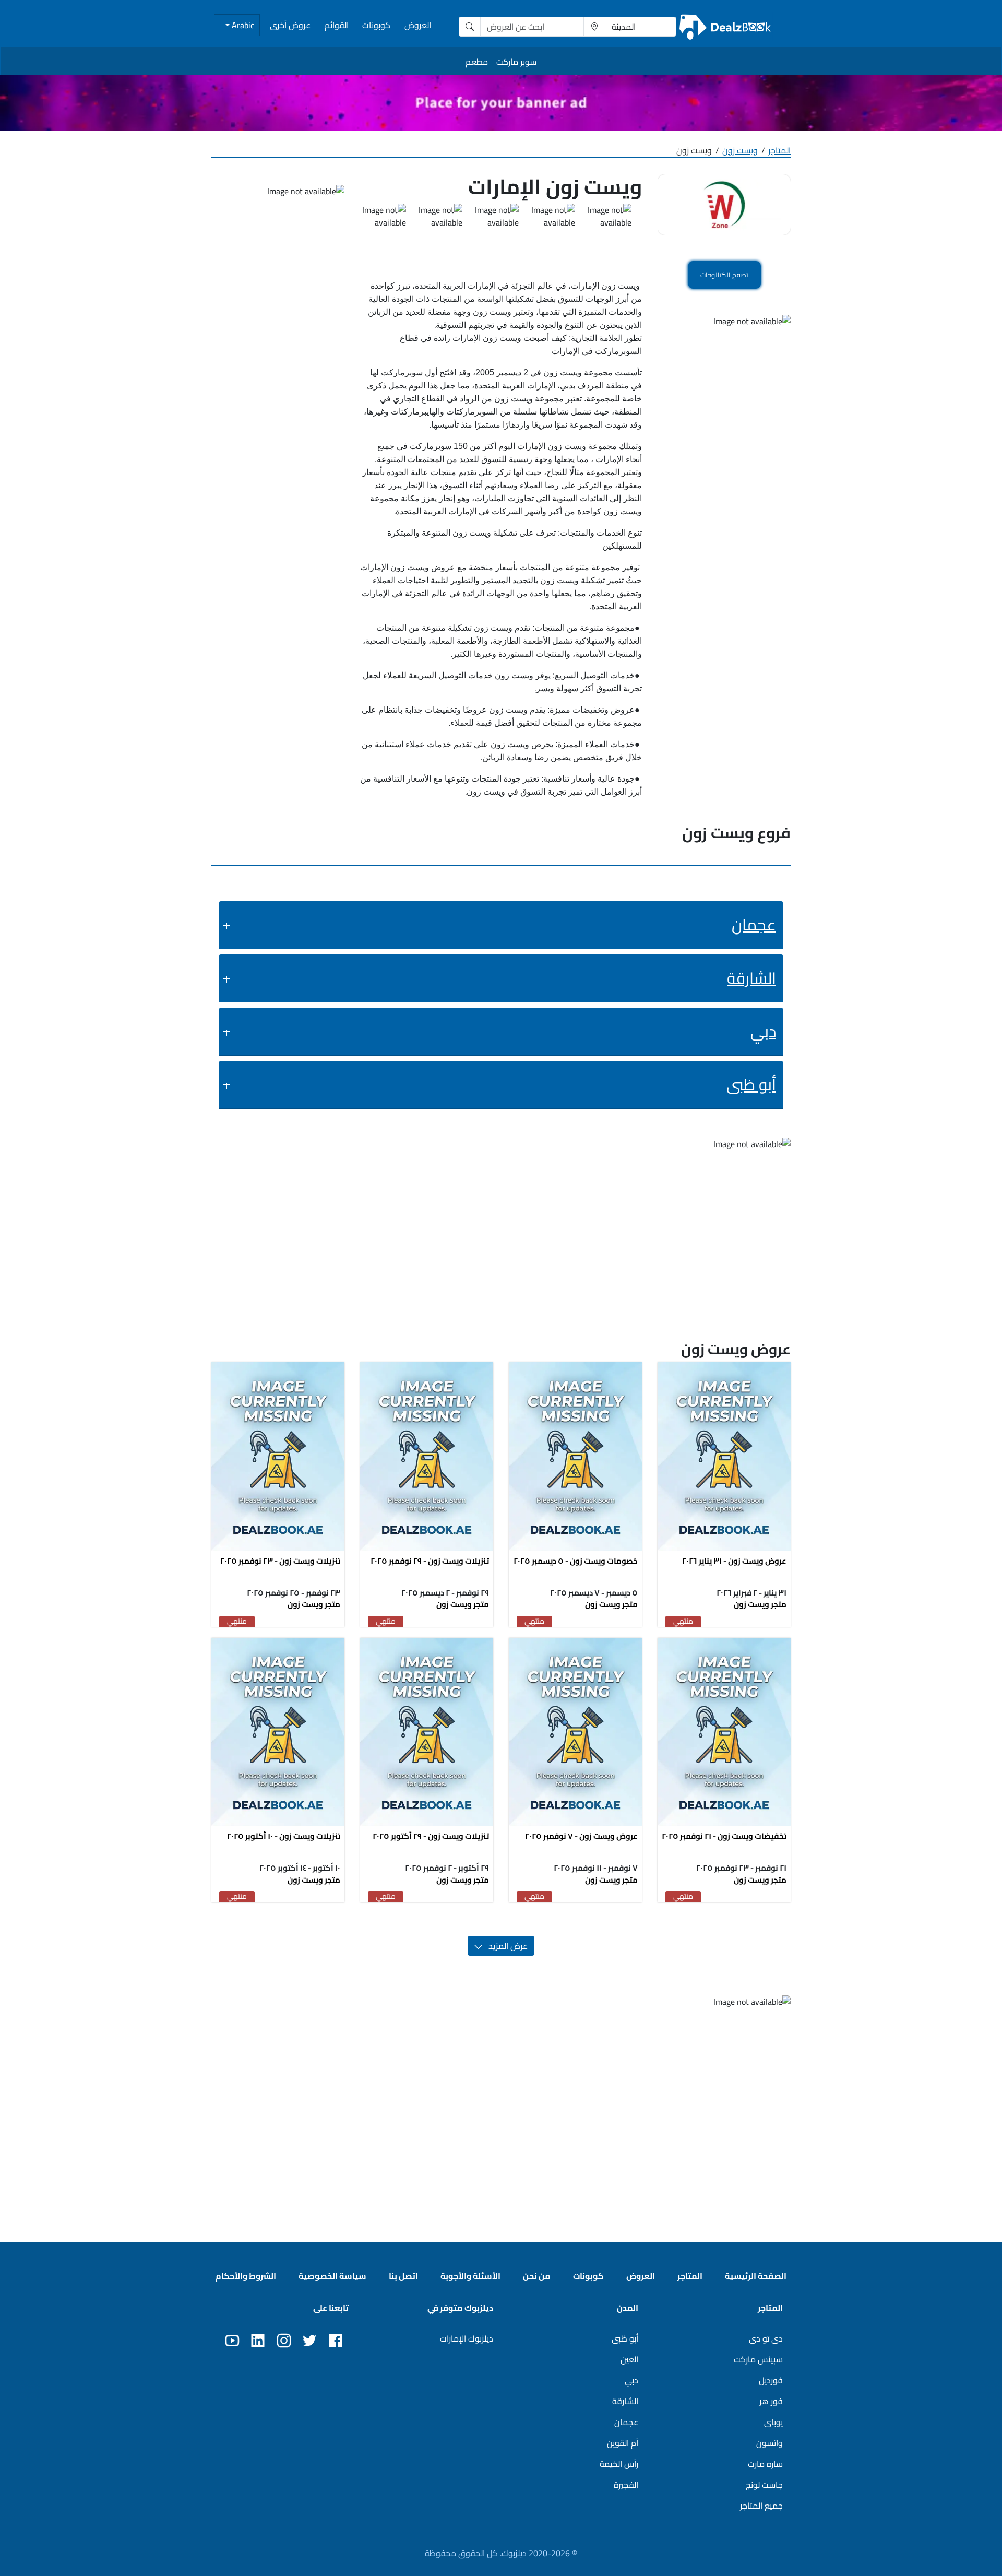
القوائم (337, 25)
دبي (763, 1031)
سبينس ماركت (758, 2359)
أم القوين (623, 2443)
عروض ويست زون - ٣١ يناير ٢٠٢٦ (734, 1561)
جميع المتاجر (761, 2506)
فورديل (771, 2380)
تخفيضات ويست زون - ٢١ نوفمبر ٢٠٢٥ (724, 1836)
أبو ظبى (751, 1084)
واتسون (770, 2443)
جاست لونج (764, 2485)
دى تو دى (766, 2338)
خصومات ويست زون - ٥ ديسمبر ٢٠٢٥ (576, 1561)
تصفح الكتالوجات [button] (724, 275)
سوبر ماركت (516, 62)
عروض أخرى (290, 25)
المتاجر (779, 150)
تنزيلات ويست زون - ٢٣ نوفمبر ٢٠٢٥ (280, 1561)
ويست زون (740, 150)
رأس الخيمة (619, 2464)
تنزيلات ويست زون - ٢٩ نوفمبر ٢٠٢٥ (430, 1561)
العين (629, 2359)
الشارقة (751, 978)
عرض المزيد (505, 1946)
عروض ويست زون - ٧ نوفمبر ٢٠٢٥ (581, 1836)
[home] (725, 26)
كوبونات (376, 25)
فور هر (771, 2401)
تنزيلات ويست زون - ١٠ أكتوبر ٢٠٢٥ (284, 1836)
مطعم (477, 62)
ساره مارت (765, 2464)
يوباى (773, 2422)
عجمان (754, 925)
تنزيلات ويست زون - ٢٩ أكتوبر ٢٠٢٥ (431, 1836)
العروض (418, 25)
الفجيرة (626, 2485)
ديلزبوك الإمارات (467, 2338)
